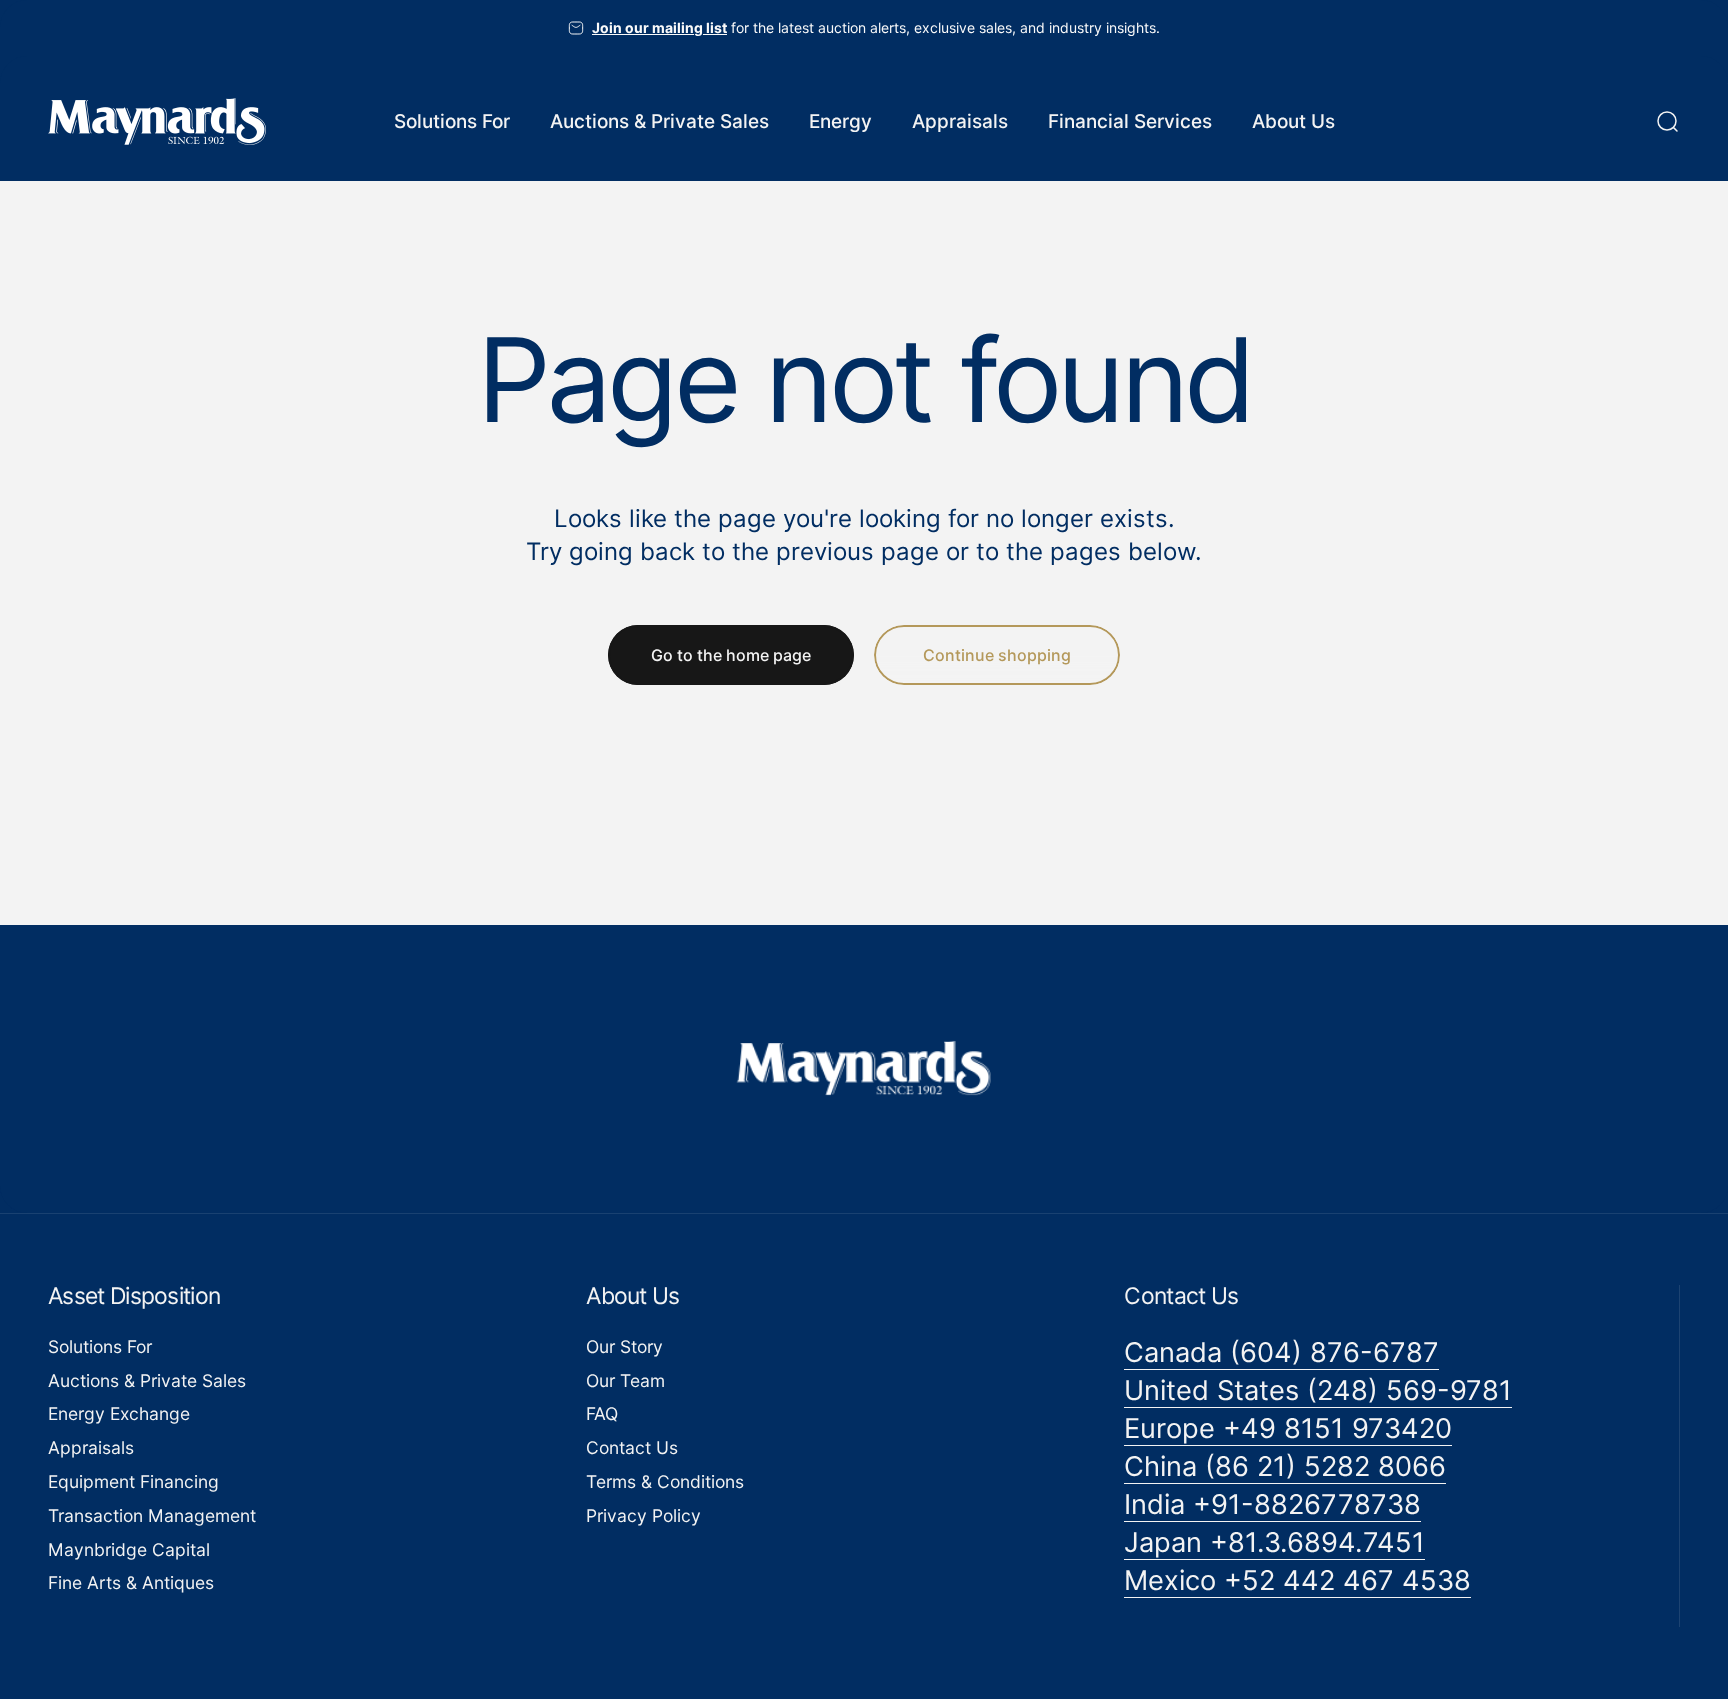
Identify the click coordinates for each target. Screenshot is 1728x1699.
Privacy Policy (643, 1515)
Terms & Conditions (665, 1482)
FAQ (602, 1414)
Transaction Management (152, 1515)
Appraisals (91, 1448)
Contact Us (632, 1448)
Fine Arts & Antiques (131, 1583)
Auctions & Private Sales (147, 1380)
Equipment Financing (133, 1482)
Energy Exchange (119, 1414)
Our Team (625, 1380)
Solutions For (100, 1346)
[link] (1281, 1353)
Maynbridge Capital (129, 1549)
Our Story (624, 1346)
